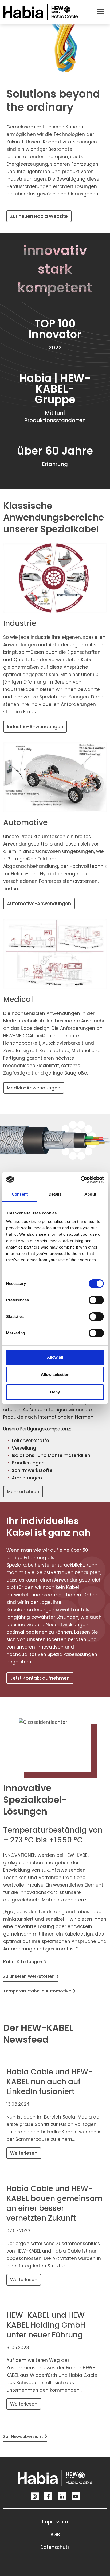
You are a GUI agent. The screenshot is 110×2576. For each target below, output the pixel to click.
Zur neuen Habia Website (39, 216)
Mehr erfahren (23, 1492)
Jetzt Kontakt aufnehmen (40, 1678)
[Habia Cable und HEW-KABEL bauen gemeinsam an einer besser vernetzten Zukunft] (53, 2175)
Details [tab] (55, 1194)
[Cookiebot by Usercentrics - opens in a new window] (80, 1180)
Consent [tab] (20, 1194)
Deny (55, 1392)
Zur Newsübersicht (23, 2436)
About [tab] (90, 1194)
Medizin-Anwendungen (34, 1088)
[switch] (96, 1300)
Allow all (55, 1357)
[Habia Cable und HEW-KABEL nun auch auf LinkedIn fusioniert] (53, 2058)
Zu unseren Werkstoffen (29, 1976)
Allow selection (55, 1374)
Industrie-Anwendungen (35, 727)
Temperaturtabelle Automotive (37, 1991)
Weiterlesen (24, 2153)
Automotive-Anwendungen (39, 904)
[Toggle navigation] (101, 12)
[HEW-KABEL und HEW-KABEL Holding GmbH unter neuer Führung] (53, 2301)
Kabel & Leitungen (23, 1962)
